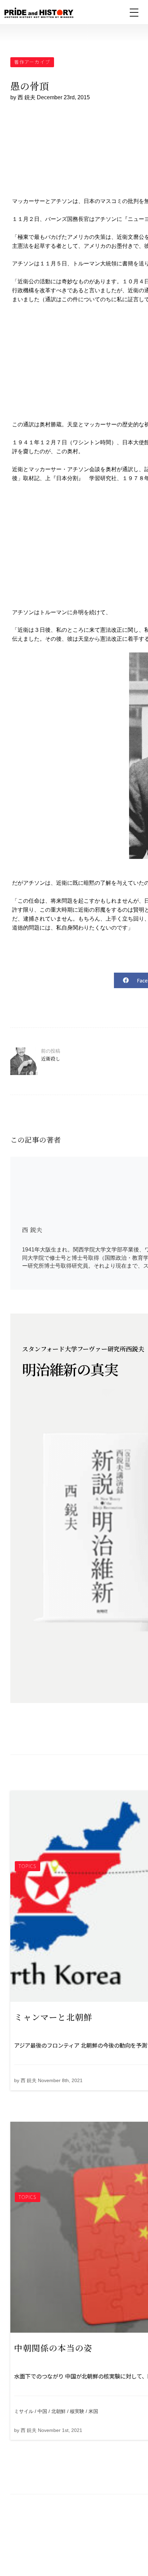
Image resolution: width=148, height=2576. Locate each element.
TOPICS (28, 1866)
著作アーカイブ (32, 62)
